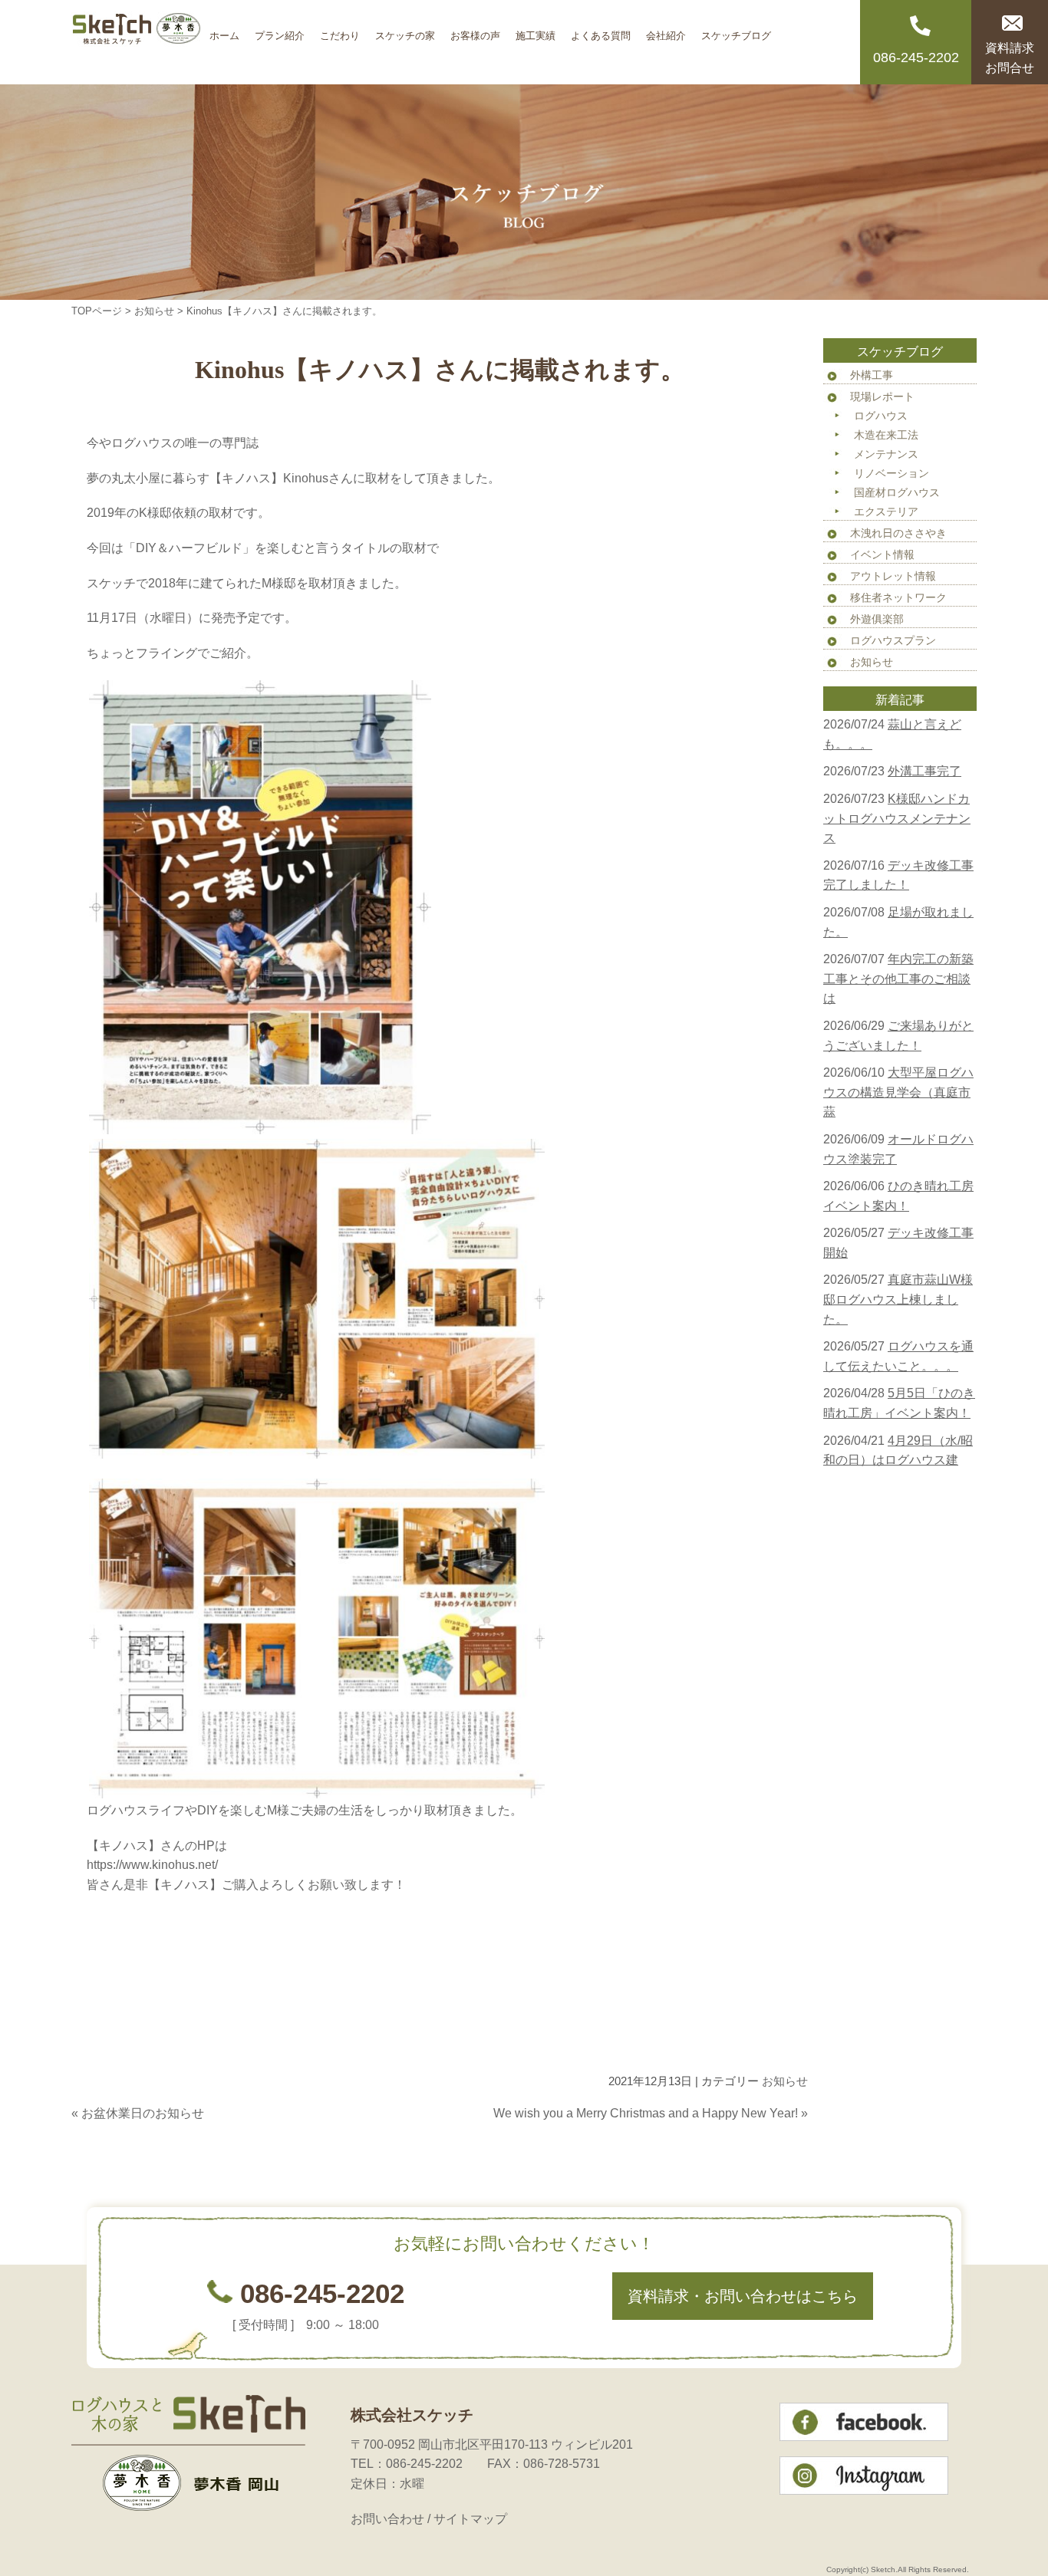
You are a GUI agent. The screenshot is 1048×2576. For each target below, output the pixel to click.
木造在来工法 (886, 435)
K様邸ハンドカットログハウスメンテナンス (897, 818)
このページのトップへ (770, 2144)
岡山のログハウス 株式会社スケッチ (137, 42)
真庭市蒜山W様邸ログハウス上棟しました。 (898, 1299)
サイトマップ (470, 2519)
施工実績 (536, 30)
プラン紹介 (280, 30)
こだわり (340, 30)
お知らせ (154, 311)
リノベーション (891, 473)
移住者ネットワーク (898, 597)
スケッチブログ (736, 30)
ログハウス (881, 416)
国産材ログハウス (897, 492)
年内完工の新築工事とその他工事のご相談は (898, 979)
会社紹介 (666, 30)
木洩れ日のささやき (898, 533)
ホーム (224, 30)
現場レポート (882, 396)
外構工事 (872, 375)
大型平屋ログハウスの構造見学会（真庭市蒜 (898, 1092)
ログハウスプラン (893, 640)
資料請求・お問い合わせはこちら (743, 2296)
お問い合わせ (387, 2519)
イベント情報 (882, 554)
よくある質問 (601, 30)
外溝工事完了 (924, 771)
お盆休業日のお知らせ (143, 2113)
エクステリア (886, 512)
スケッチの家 (405, 30)
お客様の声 (475, 30)
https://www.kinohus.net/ (152, 1865)
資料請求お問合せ (1010, 58)
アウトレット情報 (893, 576)
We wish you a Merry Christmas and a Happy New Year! (646, 2113)
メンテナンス (886, 454)
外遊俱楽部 (877, 619)
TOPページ (97, 311)
